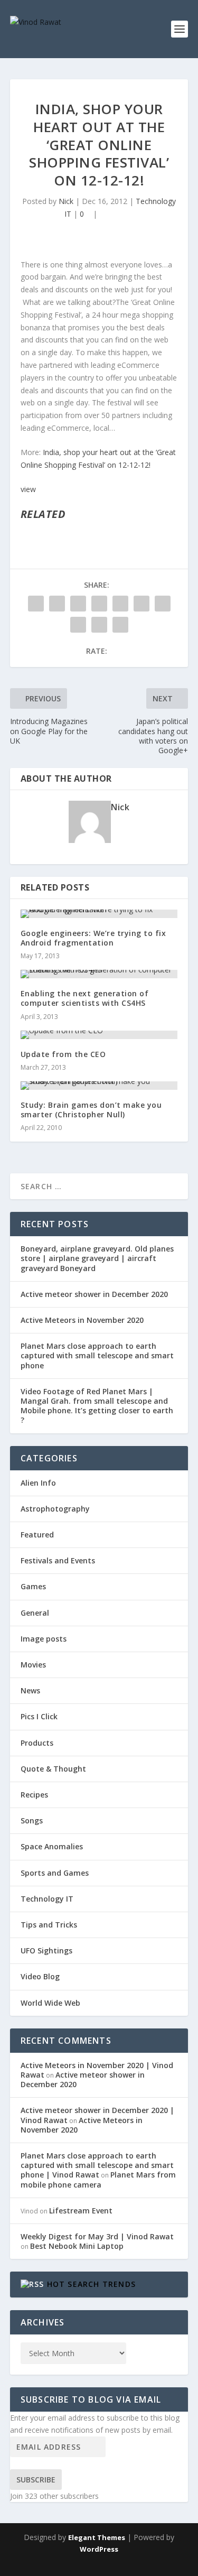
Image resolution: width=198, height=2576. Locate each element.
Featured (37, 1535)
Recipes (34, 1795)
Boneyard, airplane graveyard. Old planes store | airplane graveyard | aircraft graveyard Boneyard (97, 1258)
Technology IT (47, 1899)
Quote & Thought (53, 1769)
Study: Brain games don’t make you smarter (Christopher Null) (91, 1110)
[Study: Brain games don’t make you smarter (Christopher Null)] (99, 1086)
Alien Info (38, 1483)
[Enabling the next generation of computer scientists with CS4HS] (99, 974)
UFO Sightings (46, 1950)
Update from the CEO (63, 1054)
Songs (32, 1820)
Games (33, 1586)
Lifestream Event (81, 2211)
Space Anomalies (52, 1846)
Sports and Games (55, 1873)
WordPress (99, 2549)
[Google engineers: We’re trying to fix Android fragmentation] (99, 914)
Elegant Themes (97, 2537)
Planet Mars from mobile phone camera (98, 2179)
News (30, 1690)
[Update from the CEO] (99, 1035)
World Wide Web (50, 2003)
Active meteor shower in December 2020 (94, 1294)
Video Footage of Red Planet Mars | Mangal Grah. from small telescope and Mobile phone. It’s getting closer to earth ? (97, 1406)
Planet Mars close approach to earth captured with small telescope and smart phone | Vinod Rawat (97, 2165)
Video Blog (40, 1976)
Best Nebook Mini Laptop (77, 2246)
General (35, 1613)
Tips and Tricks (49, 1925)
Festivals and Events (58, 1560)
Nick (66, 201)
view (28, 489)
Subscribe (36, 2480)
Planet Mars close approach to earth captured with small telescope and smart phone (97, 1355)
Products (37, 1743)
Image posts (44, 1639)
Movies (33, 1665)
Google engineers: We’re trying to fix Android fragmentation (93, 938)
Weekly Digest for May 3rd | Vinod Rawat (97, 2236)
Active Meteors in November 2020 (82, 1320)
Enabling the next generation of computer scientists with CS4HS (85, 998)
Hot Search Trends (91, 2284)
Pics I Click (39, 1716)
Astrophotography (55, 1509)
